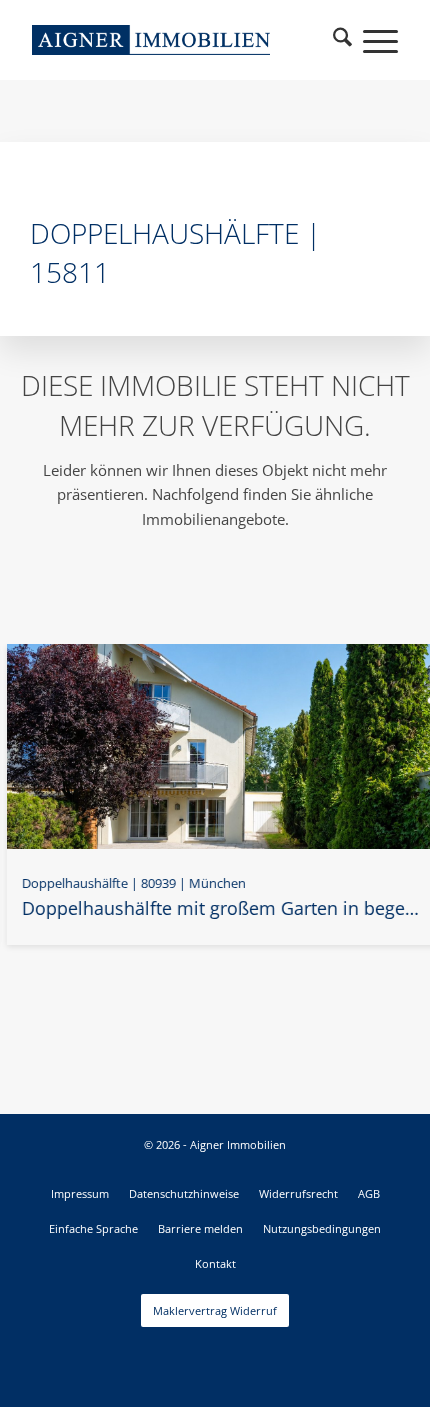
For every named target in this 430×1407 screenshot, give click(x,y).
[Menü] (370, 40)
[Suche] (343, 40)
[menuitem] (343, 40)
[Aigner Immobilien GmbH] (151, 40)
